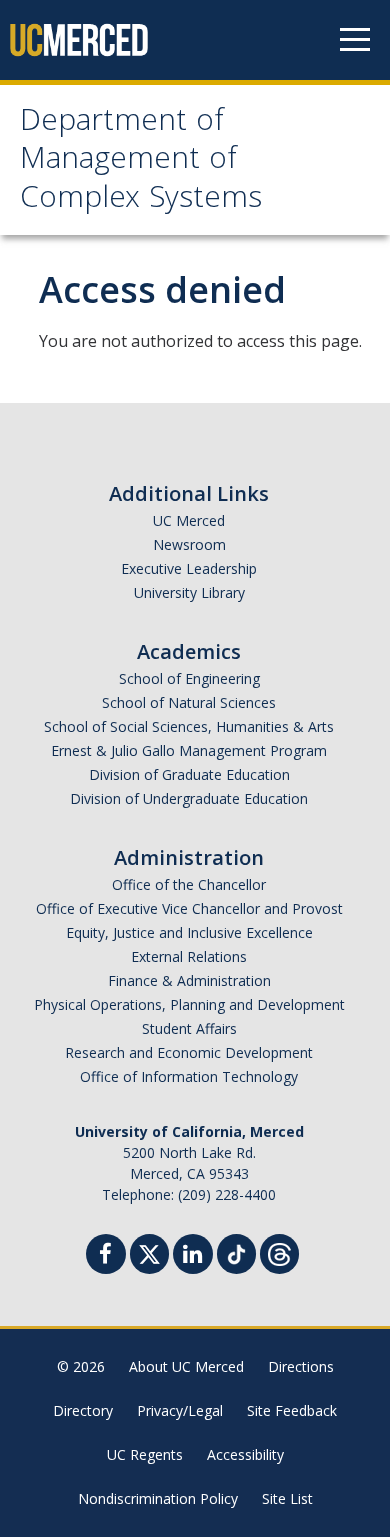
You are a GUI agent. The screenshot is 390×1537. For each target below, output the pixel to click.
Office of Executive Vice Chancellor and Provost (189, 908)
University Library (189, 592)
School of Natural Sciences (189, 702)
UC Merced (189, 520)
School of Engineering (189, 678)
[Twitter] (149, 1251)
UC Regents (145, 1454)
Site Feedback (292, 1410)
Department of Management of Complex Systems (141, 162)
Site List (287, 1498)
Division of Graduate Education (189, 774)
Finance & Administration (189, 980)
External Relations (189, 956)
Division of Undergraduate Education (189, 798)
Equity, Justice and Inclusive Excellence (189, 932)
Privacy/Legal (180, 1410)
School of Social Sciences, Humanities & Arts (189, 726)
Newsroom (189, 544)
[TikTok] (236, 1251)
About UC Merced (186, 1366)
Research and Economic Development (189, 1052)
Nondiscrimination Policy (158, 1498)
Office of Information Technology (189, 1076)
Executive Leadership (189, 568)
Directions (301, 1366)
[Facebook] (106, 1256)
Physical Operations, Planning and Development (189, 1004)
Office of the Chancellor (189, 884)
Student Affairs (189, 1028)
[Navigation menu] (355, 40)
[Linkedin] (193, 1256)
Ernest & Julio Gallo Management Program (189, 750)
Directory (83, 1410)
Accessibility (245, 1454)
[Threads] (279, 1251)
